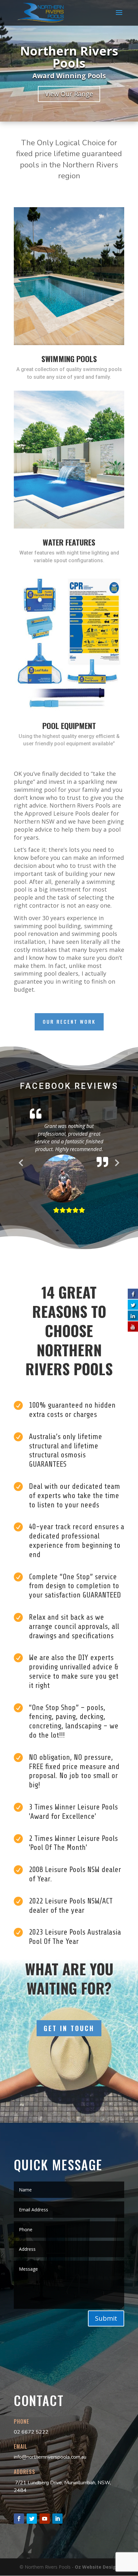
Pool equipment (69, 725)
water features (69, 542)
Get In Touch (69, 2058)
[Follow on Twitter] (32, 2548)
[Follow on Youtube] (45, 2548)
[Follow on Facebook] (19, 2548)
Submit (106, 2348)
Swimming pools (69, 359)
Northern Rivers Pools (69, 57)
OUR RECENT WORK (69, 1021)
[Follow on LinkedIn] (57, 2548)
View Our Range (69, 94)
